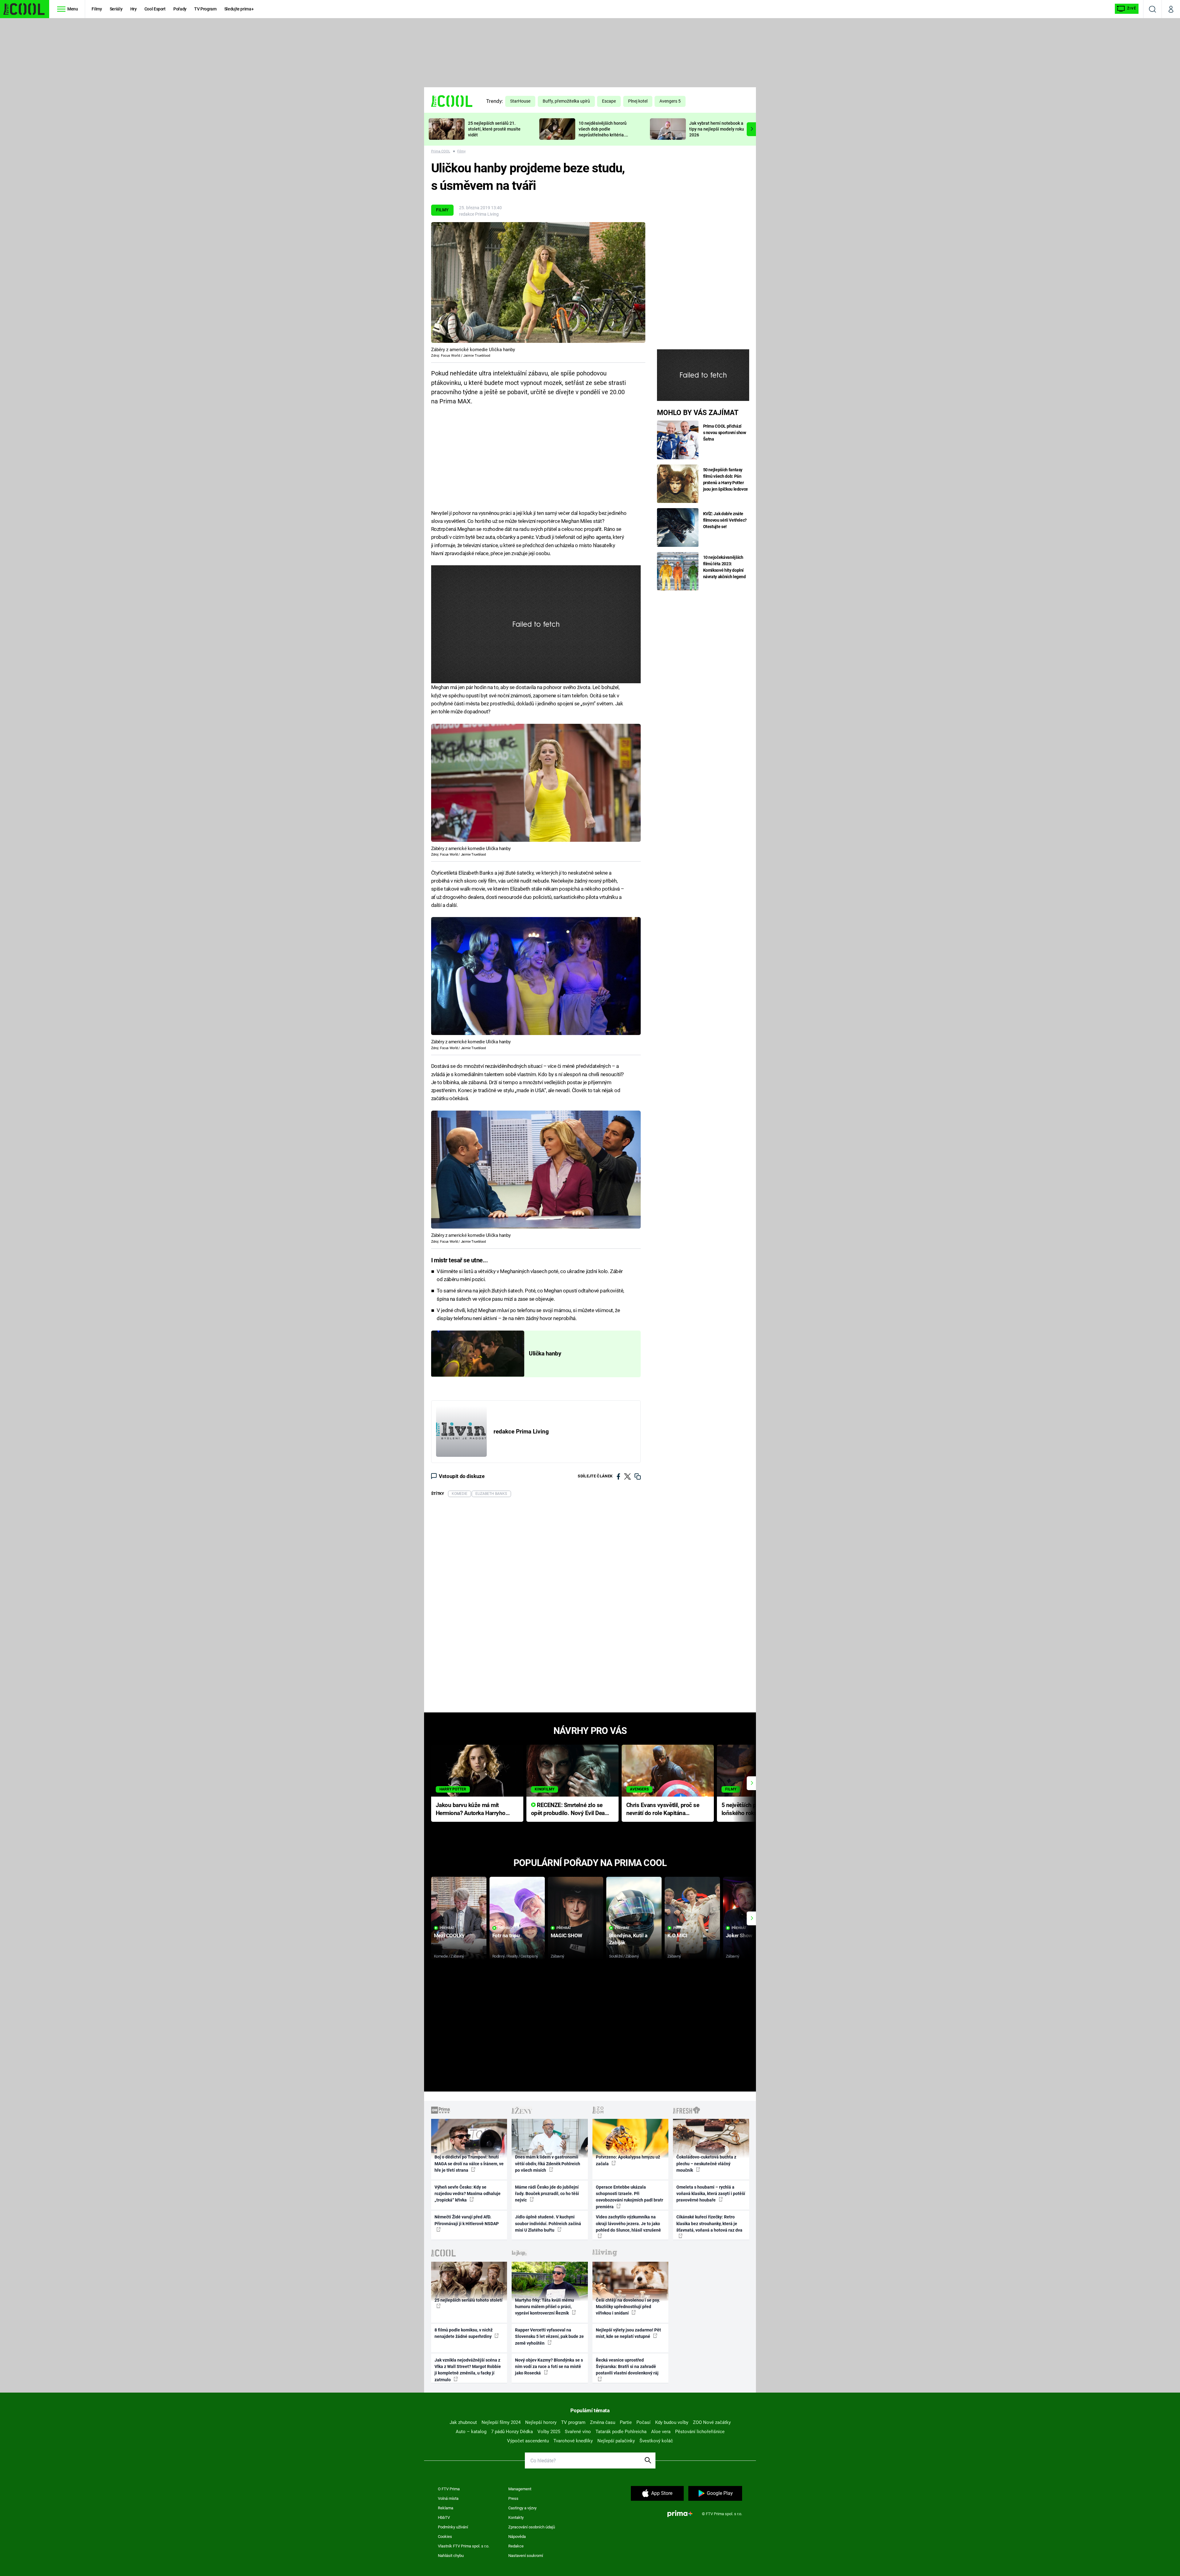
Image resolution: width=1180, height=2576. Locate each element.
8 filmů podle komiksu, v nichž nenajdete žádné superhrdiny (464, 2333)
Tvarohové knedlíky (573, 2441)
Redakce (516, 2546)
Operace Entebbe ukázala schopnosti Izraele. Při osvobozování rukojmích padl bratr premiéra (629, 2197)
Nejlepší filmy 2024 (501, 2422)
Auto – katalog (471, 2432)
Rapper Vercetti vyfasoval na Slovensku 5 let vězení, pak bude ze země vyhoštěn (549, 2337)
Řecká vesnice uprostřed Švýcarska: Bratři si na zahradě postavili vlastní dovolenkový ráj (627, 2367)
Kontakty (516, 2517)
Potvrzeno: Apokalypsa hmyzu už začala (628, 2160)
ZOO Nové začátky (712, 2422)
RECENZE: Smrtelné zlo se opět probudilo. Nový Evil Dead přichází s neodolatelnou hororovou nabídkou (570, 1810)
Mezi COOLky (449, 1935)
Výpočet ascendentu (528, 2441)
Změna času (603, 2422)
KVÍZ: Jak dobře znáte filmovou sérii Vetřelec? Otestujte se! (725, 520)
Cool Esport (155, 9)
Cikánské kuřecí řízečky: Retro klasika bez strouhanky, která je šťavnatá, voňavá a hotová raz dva (709, 2223)
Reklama (446, 2508)
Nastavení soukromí (526, 2556)
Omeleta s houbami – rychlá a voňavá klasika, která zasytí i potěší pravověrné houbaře (711, 2194)
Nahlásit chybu (451, 2556)
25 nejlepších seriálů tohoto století (468, 2300)
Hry (134, 9)
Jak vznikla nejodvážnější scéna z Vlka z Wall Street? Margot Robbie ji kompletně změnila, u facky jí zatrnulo (468, 2370)
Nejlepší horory (541, 2422)
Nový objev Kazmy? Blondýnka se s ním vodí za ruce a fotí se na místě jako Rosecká (549, 2367)
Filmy (97, 9)
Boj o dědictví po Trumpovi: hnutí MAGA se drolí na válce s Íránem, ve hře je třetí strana (469, 2164)
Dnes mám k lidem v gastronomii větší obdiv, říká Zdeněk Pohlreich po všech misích (548, 2164)
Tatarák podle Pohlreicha (621, 2432)
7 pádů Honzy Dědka (512, 2432)
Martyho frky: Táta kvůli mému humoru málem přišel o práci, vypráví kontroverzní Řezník (545, 2307)
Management (520, 2489)
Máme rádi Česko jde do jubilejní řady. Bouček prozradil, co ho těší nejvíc (547, 2194)
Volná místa (448, 2498)
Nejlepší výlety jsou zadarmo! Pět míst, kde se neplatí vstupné (628, 2333)
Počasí (643, 2422)
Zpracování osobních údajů (532, 2527)
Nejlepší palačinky (616, 2441)
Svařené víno (578, 2432)
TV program (573, 2422)
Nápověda (517, 2537)
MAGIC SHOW (566, 1935)
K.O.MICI (677, 1935)
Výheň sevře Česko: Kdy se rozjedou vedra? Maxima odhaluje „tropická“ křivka (468, 2194)
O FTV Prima (449, 2489)
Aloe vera (661, 2432)
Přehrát (447, 1928)
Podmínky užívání (453, 2527)
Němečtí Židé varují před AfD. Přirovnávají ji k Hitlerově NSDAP (467, 2220)
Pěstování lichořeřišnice (700, 2432)
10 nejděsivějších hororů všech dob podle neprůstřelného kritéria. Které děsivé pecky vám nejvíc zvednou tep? (603, 135)
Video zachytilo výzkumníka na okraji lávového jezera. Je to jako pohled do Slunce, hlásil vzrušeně (628, 2223)
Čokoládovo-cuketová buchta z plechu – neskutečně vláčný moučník (706, 2164)
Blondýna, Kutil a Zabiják (628, 1939)
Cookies (445, 2537)
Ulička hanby (545, 1354)
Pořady (180, 9)
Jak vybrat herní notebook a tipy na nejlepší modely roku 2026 (717, 129)
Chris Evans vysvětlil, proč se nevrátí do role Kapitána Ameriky (663, 1810)
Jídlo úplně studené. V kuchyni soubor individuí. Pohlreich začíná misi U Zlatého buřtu (548, 2223)
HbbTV (444, 2517)
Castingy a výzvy (522, 2508)
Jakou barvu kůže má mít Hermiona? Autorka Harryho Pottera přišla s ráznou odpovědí (471, 1810)
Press (513, 2498)
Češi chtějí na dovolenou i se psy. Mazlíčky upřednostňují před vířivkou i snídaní (628, 2307)
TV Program (205, 9)
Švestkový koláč (656, 2441)
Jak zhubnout (463, 2422)
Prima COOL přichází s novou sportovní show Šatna (725, 433)
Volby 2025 (549, 2432)
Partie (626, 2422)
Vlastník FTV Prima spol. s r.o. (464, 2546)
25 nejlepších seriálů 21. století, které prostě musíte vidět (494, 129)
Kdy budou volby (672, 2422)
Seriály (116, 9)
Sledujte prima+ (239, 9)
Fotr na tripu (506, 1935)
